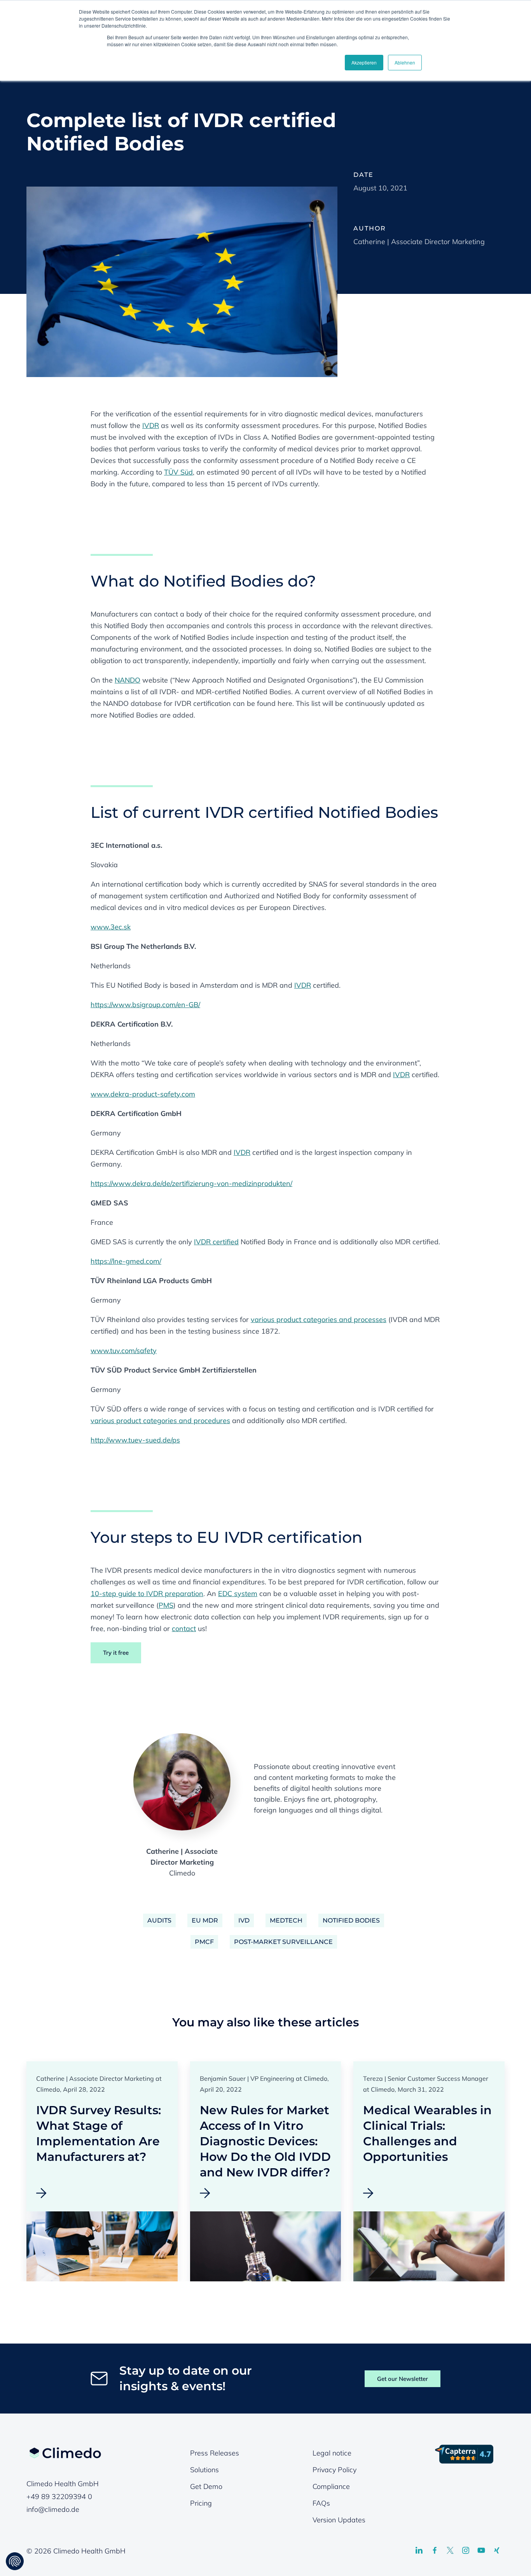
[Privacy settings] (15, 2561)
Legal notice (332, 2453)
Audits (159, 1920)
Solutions (204, 2470)
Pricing (201, 2503)
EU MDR (205, 1920)
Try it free (116, 1653)
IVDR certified (216, 1242)
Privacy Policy (334, 2470)
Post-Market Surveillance (283, 1942)
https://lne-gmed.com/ (126, 1261)
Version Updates (339, 2520)
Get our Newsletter (403, 2379)
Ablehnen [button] (405, 62)
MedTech (286, 1920)
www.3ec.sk (111, 927)
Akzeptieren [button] (364, 62)
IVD (244, 1920)
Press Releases (215, 2453)
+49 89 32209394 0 (59, 2497)
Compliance (331, 2486)
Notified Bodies (351, 1920)
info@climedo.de (53, 2509)
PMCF (204, 1942)
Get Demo (206, 2486)
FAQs (321, 2503)
